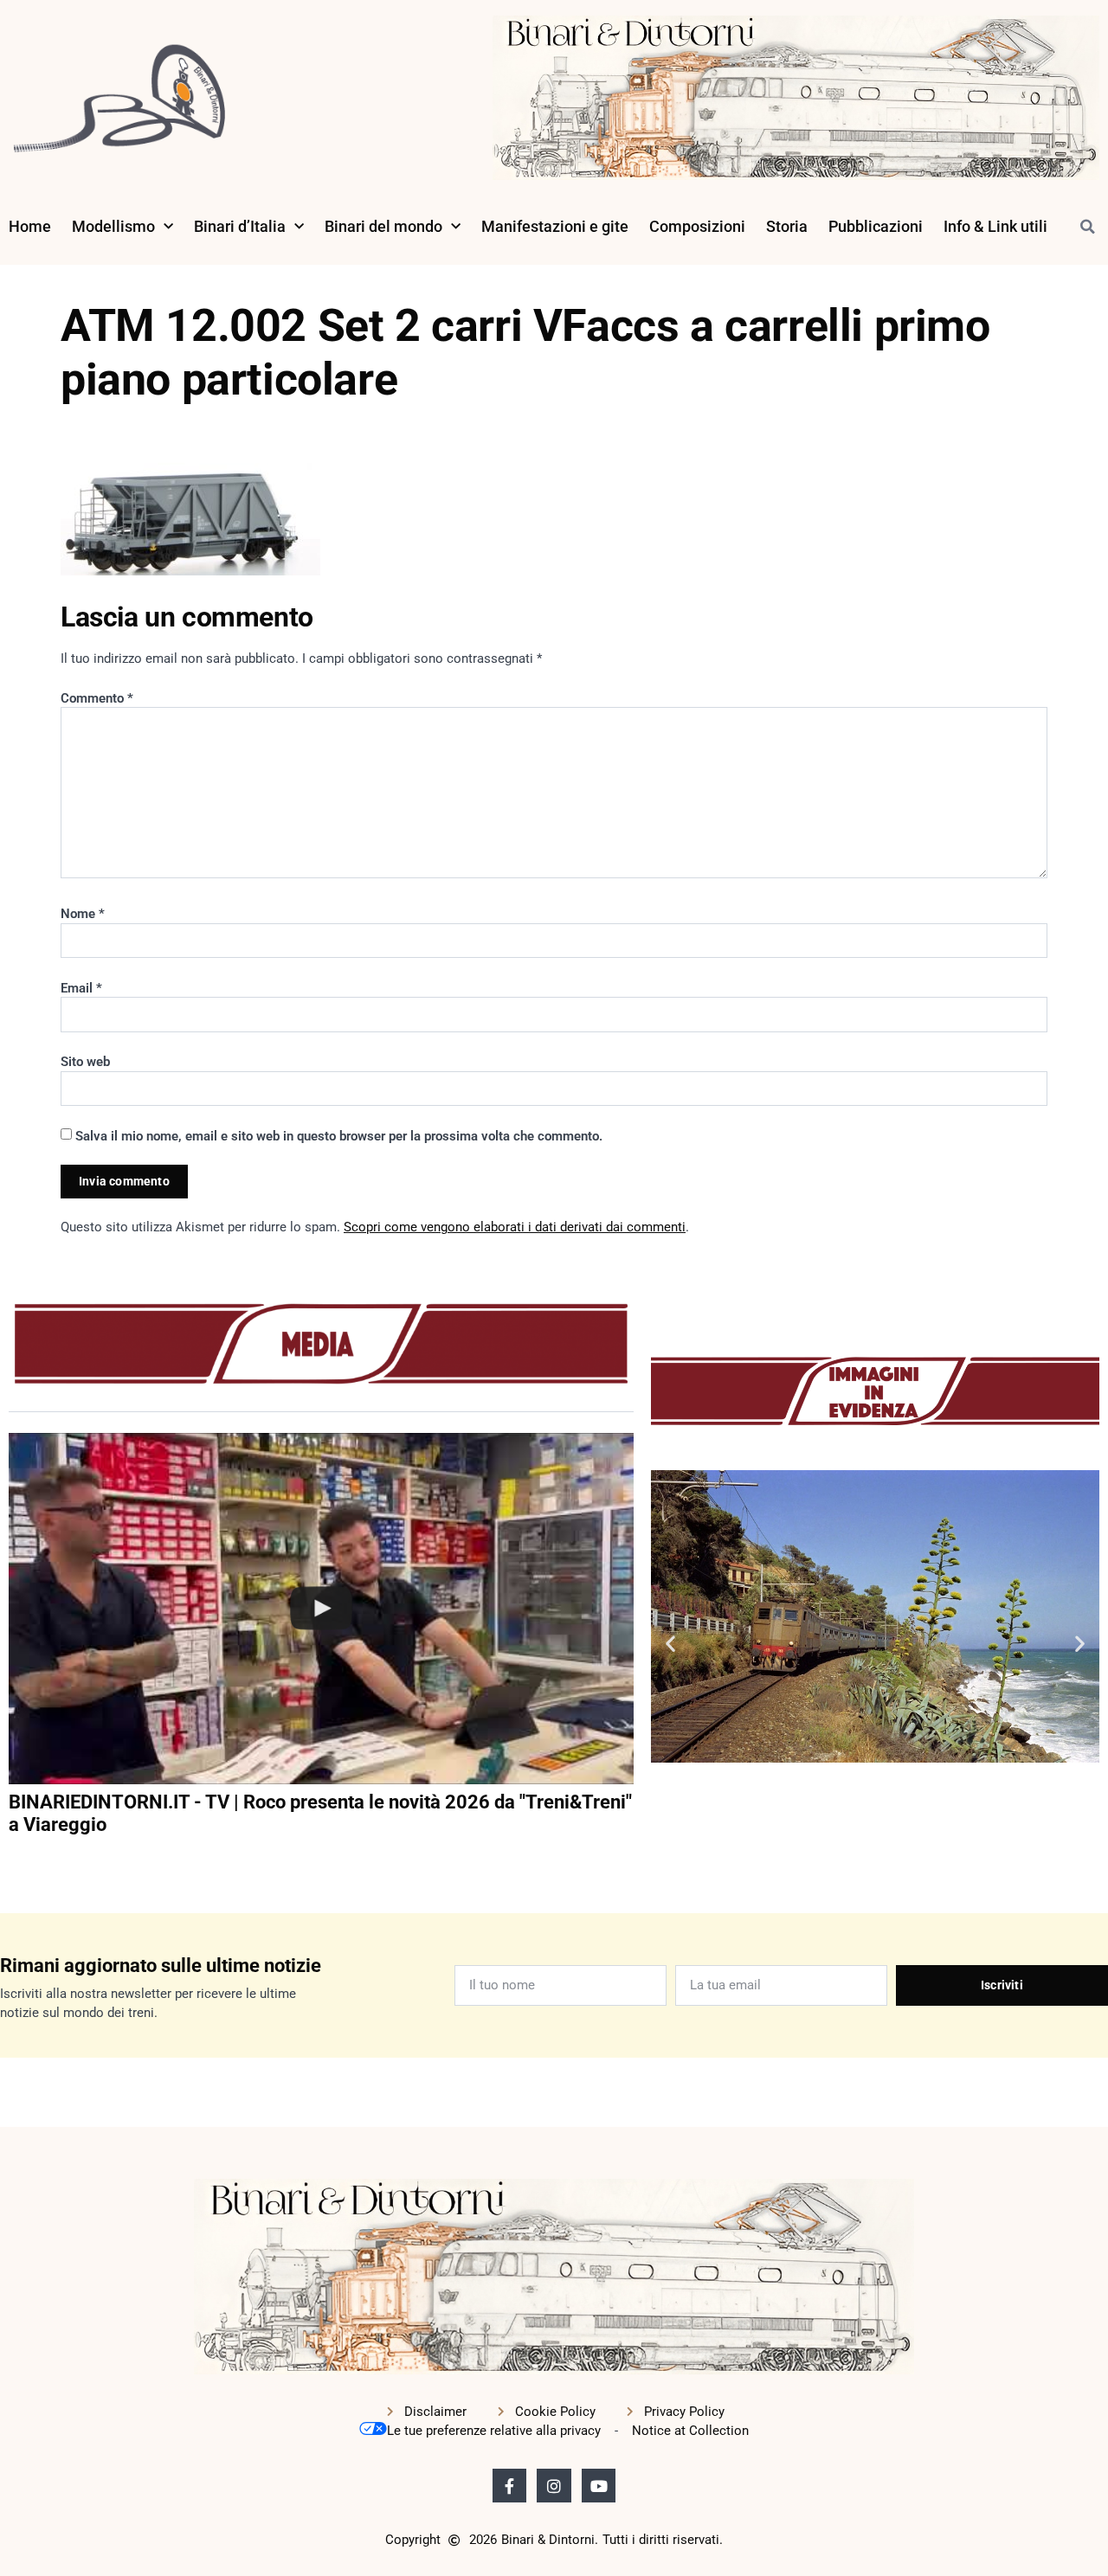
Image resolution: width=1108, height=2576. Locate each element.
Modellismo (113, 226)
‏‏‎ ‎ (10, 1860)
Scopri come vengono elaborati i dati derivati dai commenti (515, 1227)
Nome (83, 914)
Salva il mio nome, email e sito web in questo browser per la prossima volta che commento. (339, 1136)
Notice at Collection (690, 2431)
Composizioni (697, 226)
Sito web (85, 1062)
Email (81, 988)
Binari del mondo (383, 226)
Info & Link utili (995, 226)
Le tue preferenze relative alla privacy (494, 2431)
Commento (97, 698)
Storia (787, 226)
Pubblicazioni (876, 226)
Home (30, 226)
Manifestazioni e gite (555, 226)
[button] (1087, 227)
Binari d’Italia (240, 226)
